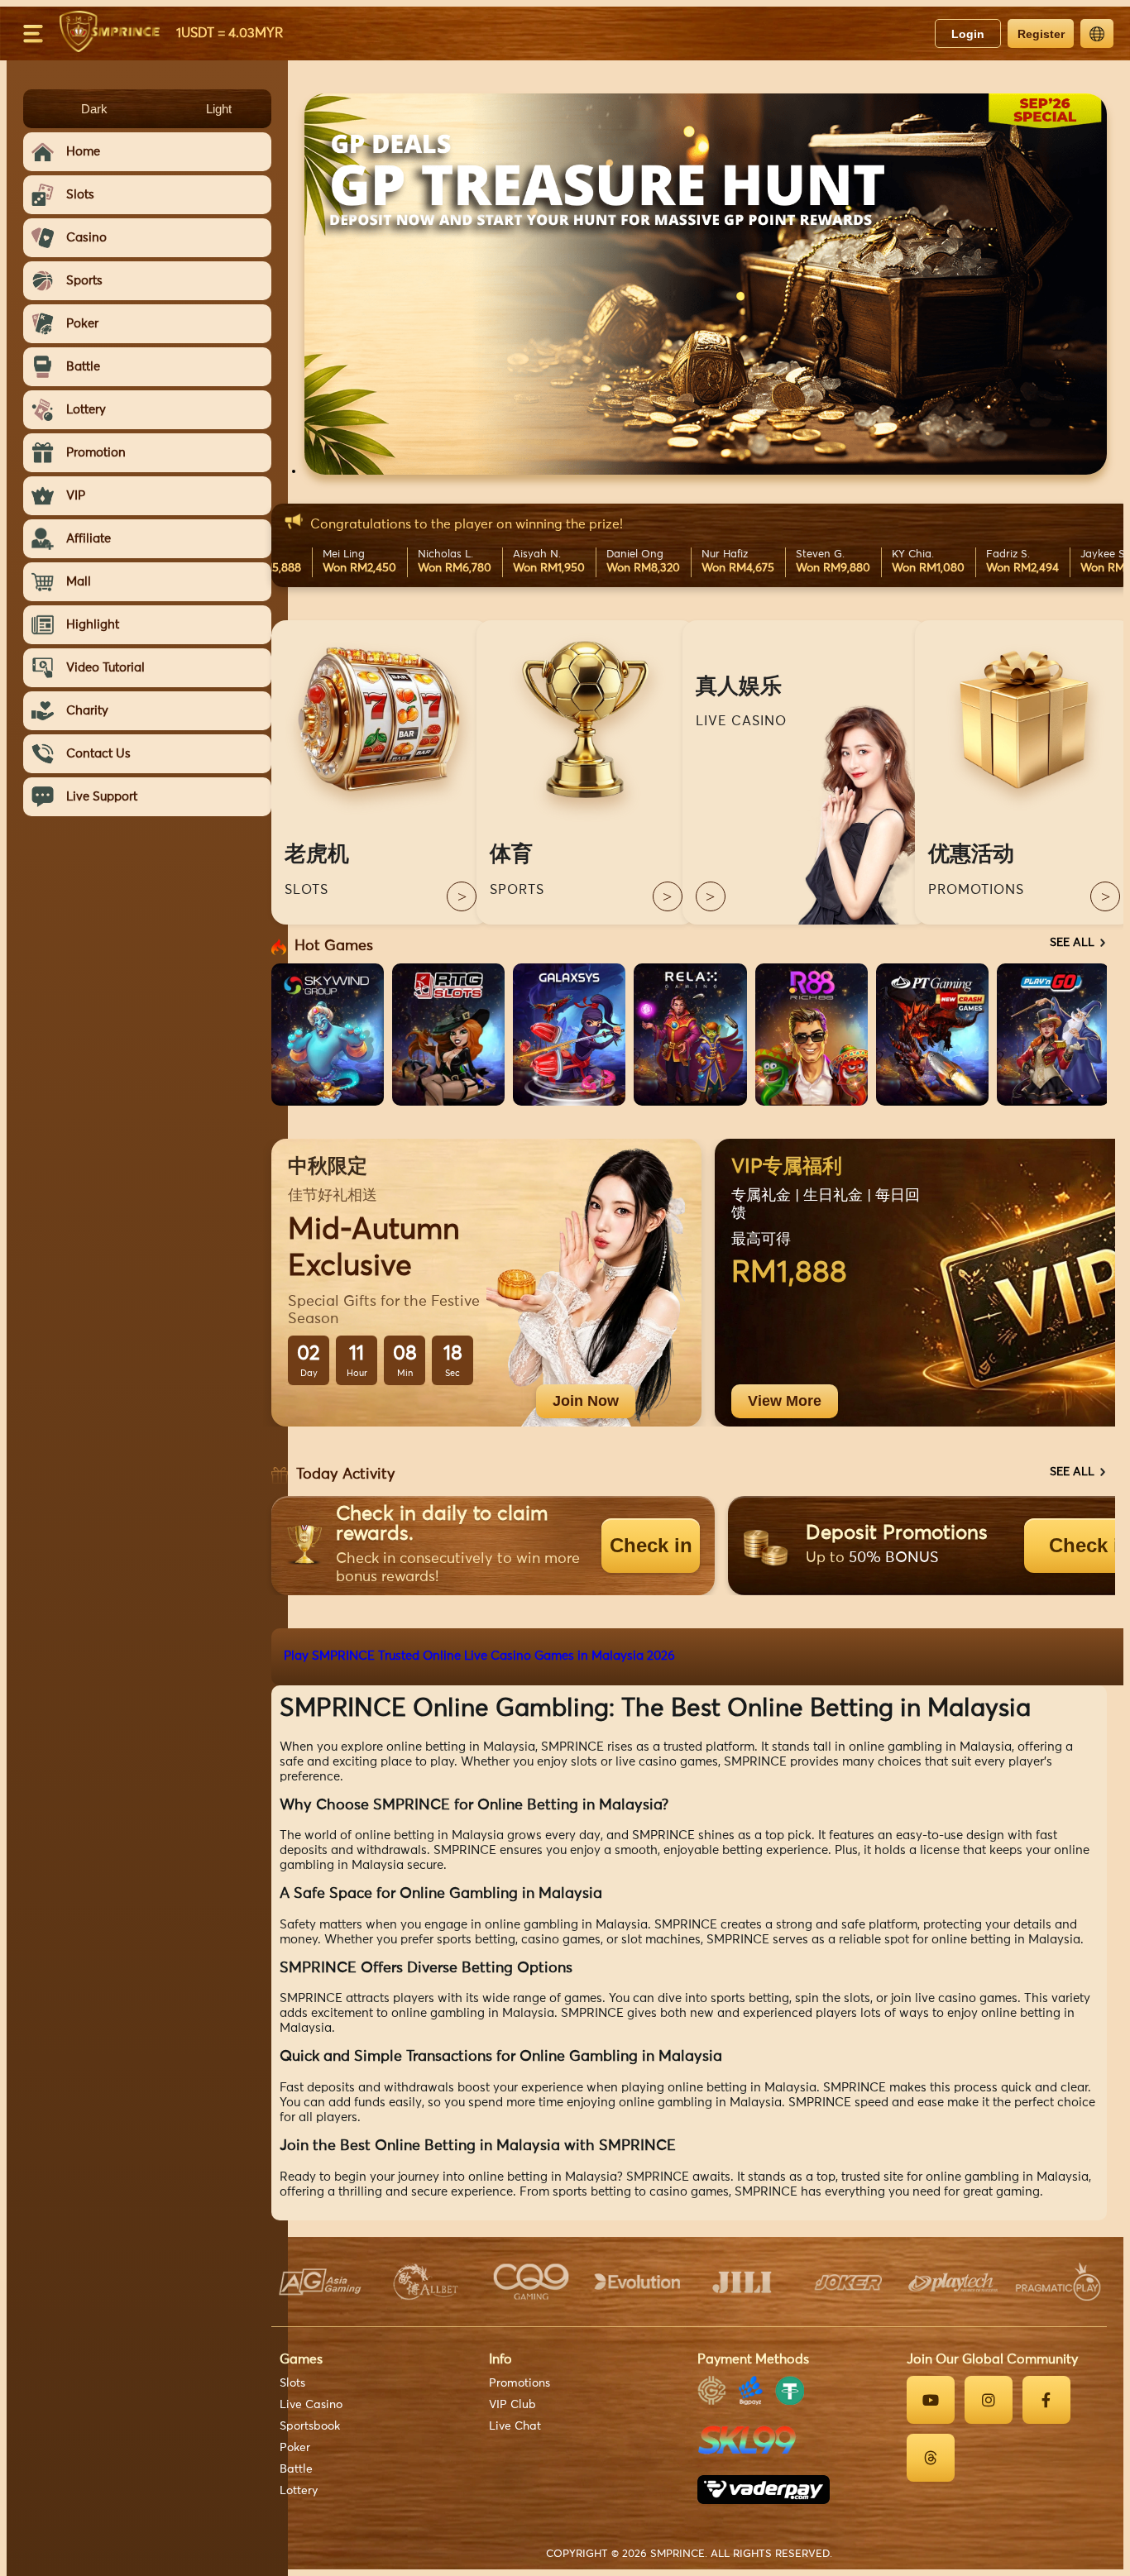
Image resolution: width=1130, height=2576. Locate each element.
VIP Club (512, 2405)
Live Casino (311, 2405)
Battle (296, 2469)
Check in (651, 1545)
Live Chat (515, 2426)
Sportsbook (310, 2426)
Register (1041, 34)
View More (785, 1401)
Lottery (299, 2491)
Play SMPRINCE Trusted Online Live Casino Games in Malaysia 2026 (479, 1656)
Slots (292, 2383)
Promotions (520, 2383)
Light (219, 109)
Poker (295, 2448)
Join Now (586, 1401)
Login (968, 34)
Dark (94, 109)
